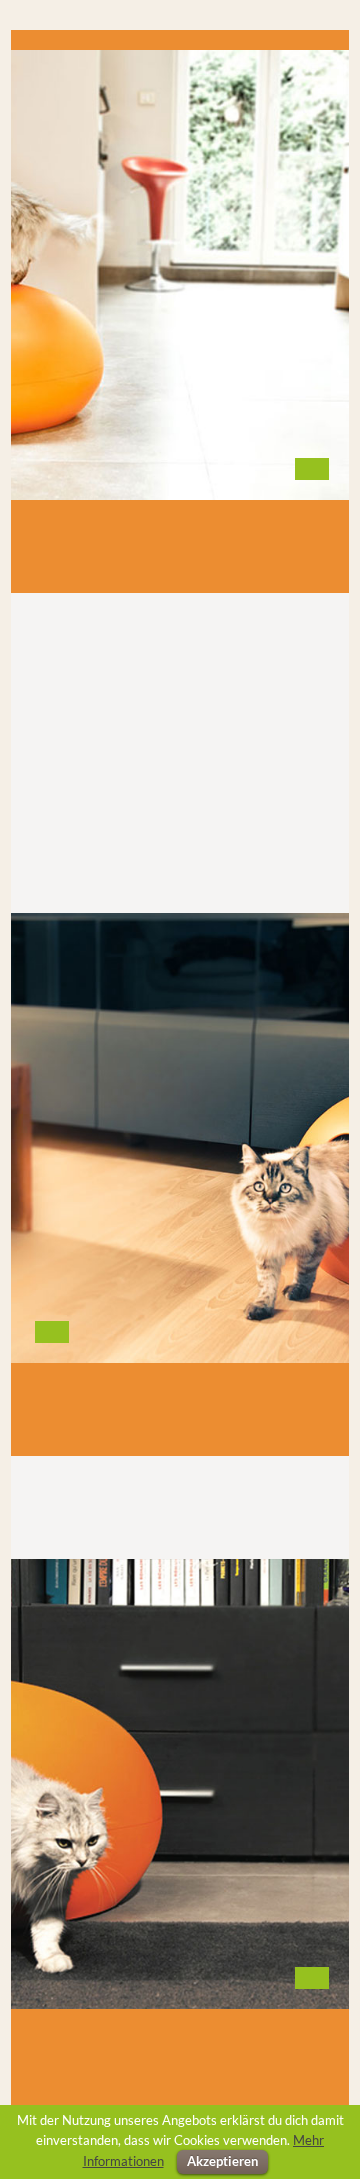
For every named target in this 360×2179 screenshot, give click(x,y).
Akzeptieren (222, 2161)
